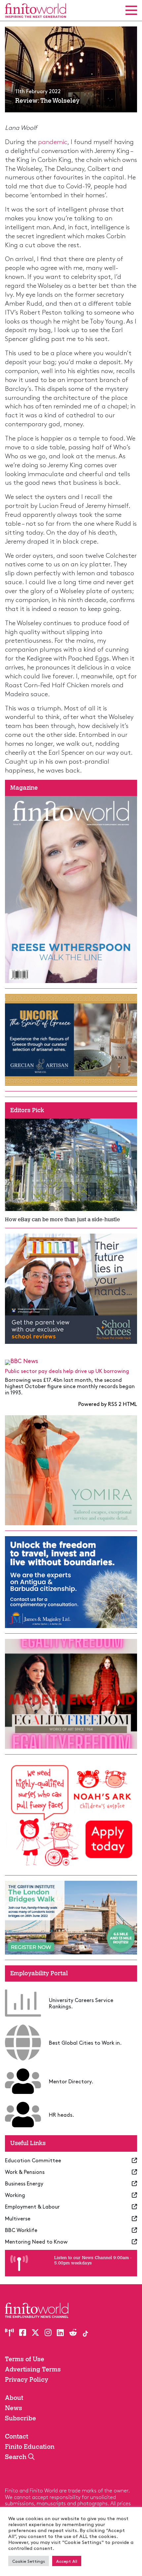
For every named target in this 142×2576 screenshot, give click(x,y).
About (14, 2398)
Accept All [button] (67, 2561)
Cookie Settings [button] (29, 2561)
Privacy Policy (27, 2380)
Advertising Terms (33, 2369)
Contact (17, 2436)
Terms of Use (25, 2359)
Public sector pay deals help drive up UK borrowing (67, 1371)
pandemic (53, 141)
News (14, 2408)
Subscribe (20, 2418)
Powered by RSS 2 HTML (108, 1404)
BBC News (24, 1361)
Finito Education (30, 2447)
